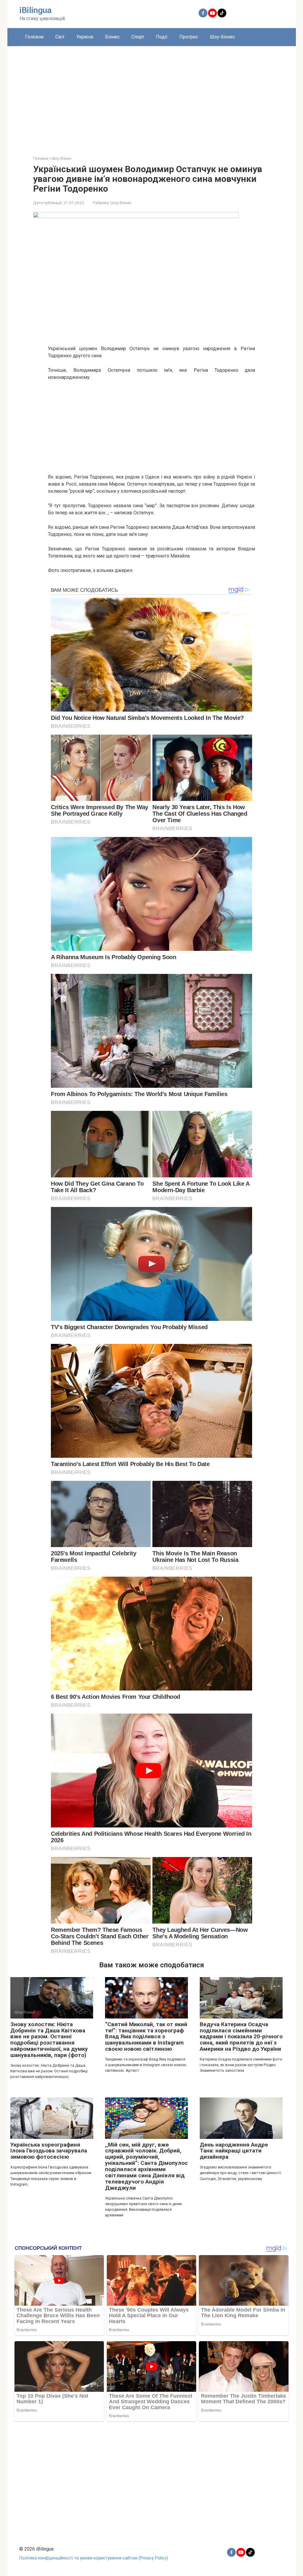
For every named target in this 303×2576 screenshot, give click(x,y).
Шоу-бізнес (222, 37)
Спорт (138, 37)
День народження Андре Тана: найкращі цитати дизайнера (234, 2151)
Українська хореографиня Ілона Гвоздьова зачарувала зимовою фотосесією (49, 2151)
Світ (60, 37)
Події (162, 37)
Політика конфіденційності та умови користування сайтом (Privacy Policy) (94, 2558)
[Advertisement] (152, 96)
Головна (34, 37)
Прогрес (189, 37)
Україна (85, 37)
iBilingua (36, 10)
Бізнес (112, 37)
